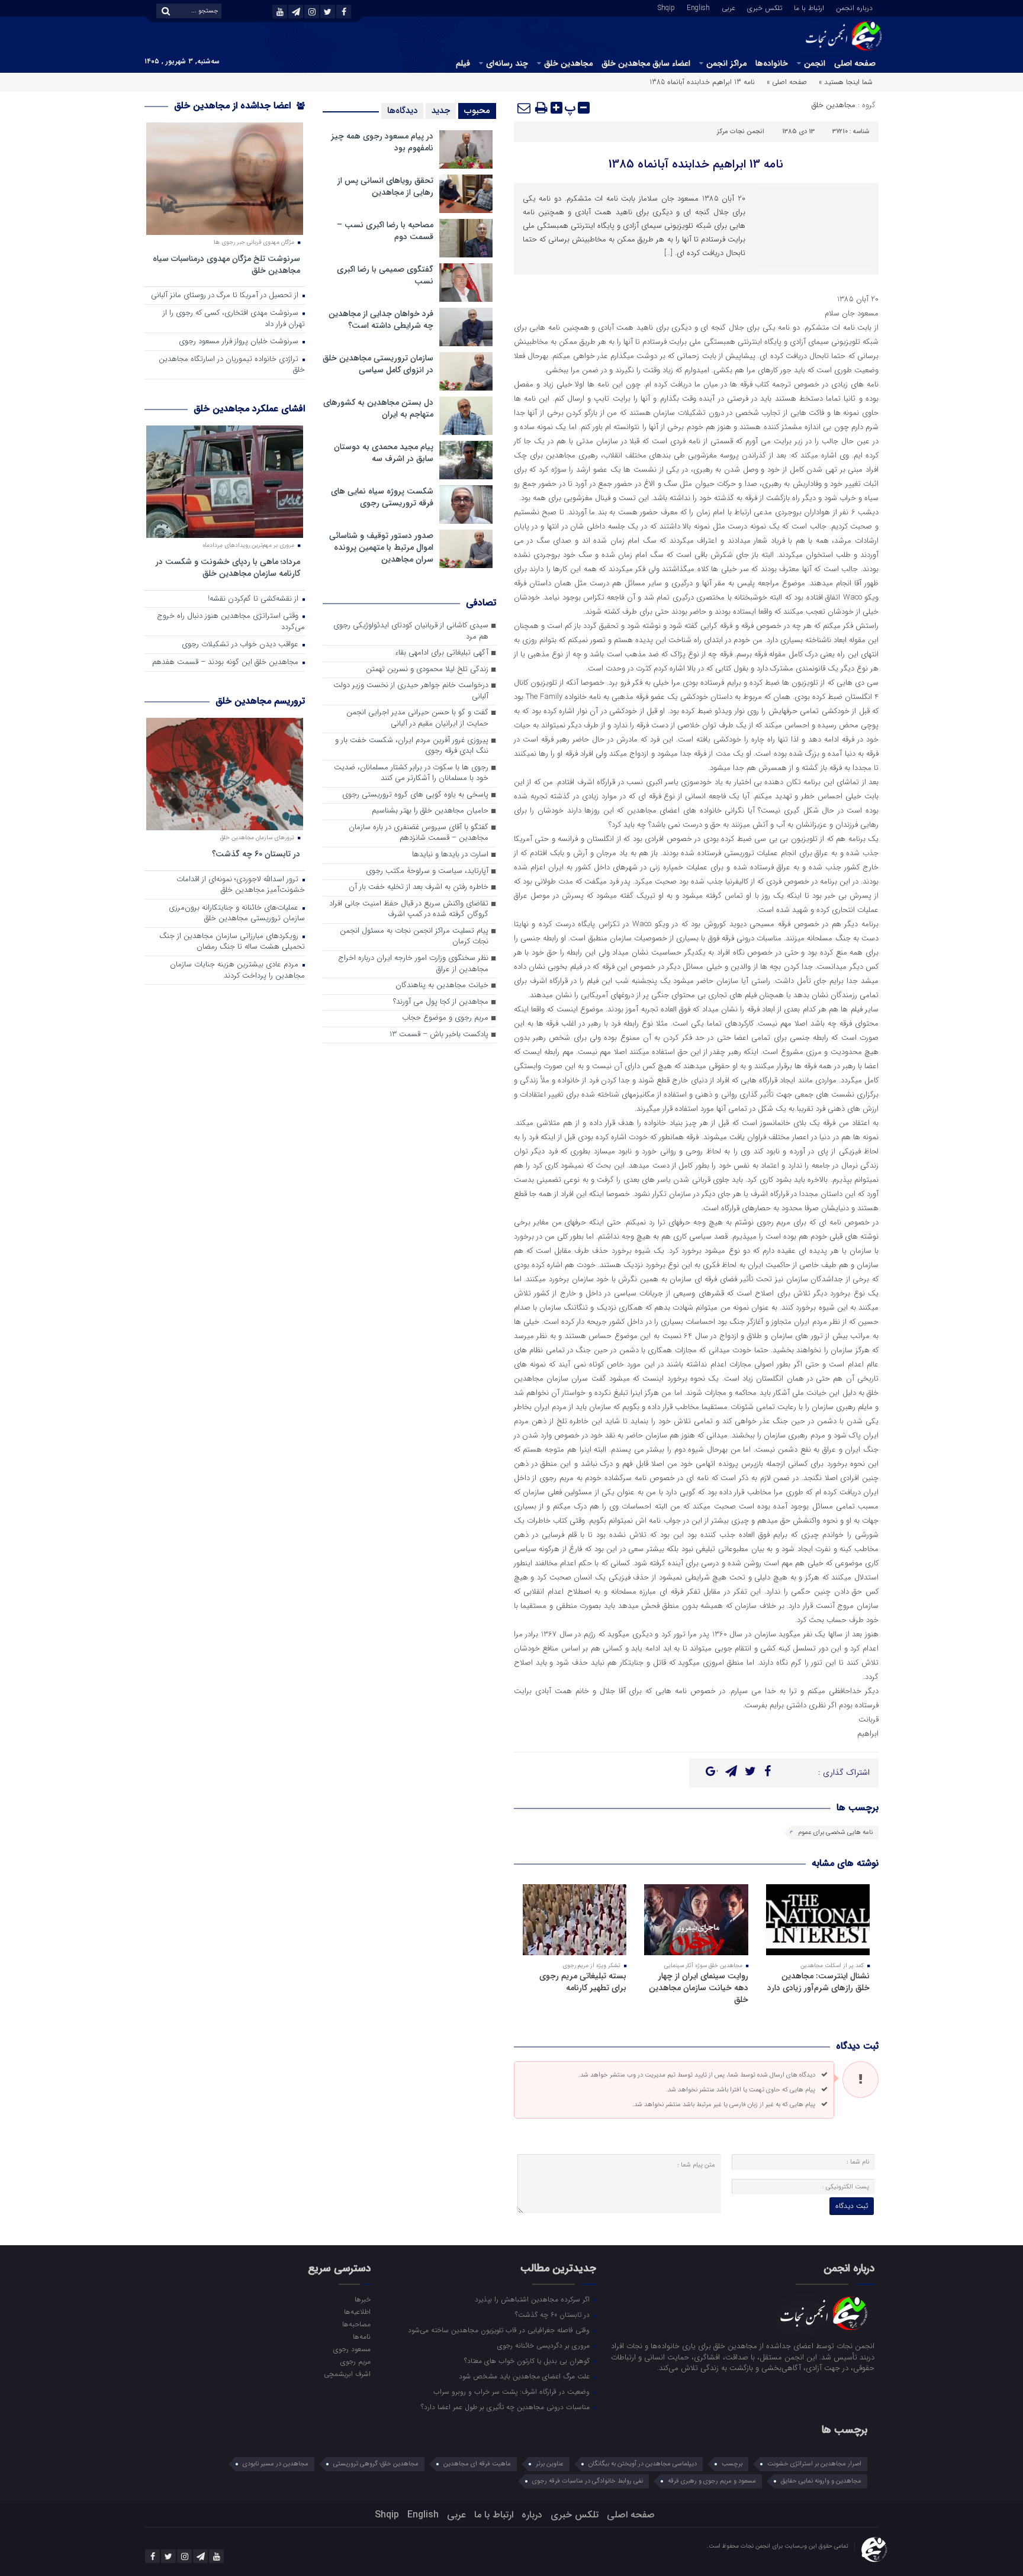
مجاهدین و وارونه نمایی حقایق (821, 2481)
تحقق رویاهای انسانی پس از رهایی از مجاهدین (385, 186)
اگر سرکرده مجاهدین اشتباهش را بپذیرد (533, 2299)
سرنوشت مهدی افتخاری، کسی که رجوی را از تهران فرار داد (234, 319)
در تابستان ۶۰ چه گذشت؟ (256, 854)
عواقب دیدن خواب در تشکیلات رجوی (241, 645)
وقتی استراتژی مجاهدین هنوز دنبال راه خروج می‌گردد (231, 622)
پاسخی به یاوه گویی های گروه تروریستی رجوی (415, 795)
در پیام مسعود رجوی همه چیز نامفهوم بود (382, 142)
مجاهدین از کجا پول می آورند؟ (441, 1002)
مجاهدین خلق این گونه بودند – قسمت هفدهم (226, 662)
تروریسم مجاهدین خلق (260, 701)
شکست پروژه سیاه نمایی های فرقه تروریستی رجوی (382, 497)
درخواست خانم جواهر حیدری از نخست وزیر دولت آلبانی (411, 691)
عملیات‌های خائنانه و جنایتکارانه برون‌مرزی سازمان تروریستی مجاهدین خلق (237, 914)
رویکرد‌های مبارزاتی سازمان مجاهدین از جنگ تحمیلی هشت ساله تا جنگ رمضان (232, 942)
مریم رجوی (355, 2361)
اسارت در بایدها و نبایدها (450, 855)
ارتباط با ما (809, 7)
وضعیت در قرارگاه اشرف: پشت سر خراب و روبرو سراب (513, 2391)
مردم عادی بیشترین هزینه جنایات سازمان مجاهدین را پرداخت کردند (237, 971)
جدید (441, 111)
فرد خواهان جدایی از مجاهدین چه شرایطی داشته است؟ (381, 320)
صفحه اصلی (855, 63)
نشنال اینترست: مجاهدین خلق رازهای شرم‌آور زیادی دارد (818, 1982)
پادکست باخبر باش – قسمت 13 (439, 1035)
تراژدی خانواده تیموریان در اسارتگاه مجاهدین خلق (232, 365)
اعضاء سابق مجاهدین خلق (646, 63)
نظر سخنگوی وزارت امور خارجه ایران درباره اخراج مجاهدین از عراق (413, 964)
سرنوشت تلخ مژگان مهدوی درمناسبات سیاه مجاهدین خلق (226, 264)
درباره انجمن (854, 7)
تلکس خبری (765, 7)
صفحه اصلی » (787, 82)
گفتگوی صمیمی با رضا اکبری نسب (385, 275)
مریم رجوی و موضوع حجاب (445, 1018)
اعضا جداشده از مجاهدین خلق (234, 106)
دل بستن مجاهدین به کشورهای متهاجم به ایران (378, 408)
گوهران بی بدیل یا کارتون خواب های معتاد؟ (528, 2361)
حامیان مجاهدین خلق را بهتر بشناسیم (430, 811)
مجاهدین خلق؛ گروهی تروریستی (376, 2464)
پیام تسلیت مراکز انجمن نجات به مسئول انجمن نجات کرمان (414, 937)
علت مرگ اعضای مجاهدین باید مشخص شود (525, 2376)
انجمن (815, 63)
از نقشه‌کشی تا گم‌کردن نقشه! (254, 599)
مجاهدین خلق (568, 63)
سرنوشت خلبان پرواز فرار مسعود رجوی (240, 342)
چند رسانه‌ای (507, 63)
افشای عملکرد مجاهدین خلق (249, 409)
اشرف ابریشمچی (347, 2374)
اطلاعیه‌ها (357, 2311)
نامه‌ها (361, 2336)
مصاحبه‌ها (356, 2324)
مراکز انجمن (726, 63)
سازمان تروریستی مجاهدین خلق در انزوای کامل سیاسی (378, 364)
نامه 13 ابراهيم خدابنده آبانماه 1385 (696, 164)
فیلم (463, 63)
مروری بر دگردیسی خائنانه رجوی (545, 2345)
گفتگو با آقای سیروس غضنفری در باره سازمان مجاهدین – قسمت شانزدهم (419, 833)
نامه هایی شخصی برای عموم (835, 1832)
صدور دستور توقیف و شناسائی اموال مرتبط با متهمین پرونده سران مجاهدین (381, 547)
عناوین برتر (550, 2464)
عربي (728, 7)
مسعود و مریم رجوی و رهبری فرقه (712, 2481)
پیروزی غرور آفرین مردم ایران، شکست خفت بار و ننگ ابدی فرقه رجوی (412, 746)
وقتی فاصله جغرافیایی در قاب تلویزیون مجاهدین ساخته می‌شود (500, 2330)
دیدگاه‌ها (402, 111)
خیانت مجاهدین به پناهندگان (442, 986)
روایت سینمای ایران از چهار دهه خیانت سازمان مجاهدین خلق (699, 1988)
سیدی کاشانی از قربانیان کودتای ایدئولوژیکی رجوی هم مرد (411, 631)
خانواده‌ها (772, 63)
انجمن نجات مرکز (741, 132)
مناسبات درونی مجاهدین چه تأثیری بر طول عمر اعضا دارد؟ (506, 2407)
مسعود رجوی (352, 2349)
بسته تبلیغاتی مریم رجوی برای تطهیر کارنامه (583, 1982)
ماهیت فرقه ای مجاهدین (477, 2464)
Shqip (666, 7)
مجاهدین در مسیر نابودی (276, 2464)
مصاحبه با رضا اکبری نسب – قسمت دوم (385, 231)
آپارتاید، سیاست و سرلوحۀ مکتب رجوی (427, 871)
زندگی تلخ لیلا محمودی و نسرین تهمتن (427, 670)
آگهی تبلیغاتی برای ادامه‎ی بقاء (442, 653)
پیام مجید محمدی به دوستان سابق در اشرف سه (384, 453)
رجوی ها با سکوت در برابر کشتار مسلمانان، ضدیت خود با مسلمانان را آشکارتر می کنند (411, 773)
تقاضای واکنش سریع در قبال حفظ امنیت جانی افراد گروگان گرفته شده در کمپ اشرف (409, 910)
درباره (532, 2515)
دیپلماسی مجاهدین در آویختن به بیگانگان (643, 2464)
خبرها (362, 2299)
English (698, 7)
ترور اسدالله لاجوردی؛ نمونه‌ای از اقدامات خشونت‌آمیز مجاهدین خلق (241, 885)
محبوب (477, 111)
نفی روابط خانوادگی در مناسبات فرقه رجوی (588, 2481)
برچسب (732, 2464)
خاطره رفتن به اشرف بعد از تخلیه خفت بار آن (419, 887)
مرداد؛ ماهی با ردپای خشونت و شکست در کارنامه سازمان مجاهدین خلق (228, 567)
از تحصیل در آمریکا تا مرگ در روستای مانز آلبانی (226, 296)
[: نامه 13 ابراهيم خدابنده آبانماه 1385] (525, 108)
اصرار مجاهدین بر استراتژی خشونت (814, 2464)
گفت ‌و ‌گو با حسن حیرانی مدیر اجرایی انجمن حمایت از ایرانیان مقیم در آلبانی (417, 718)
